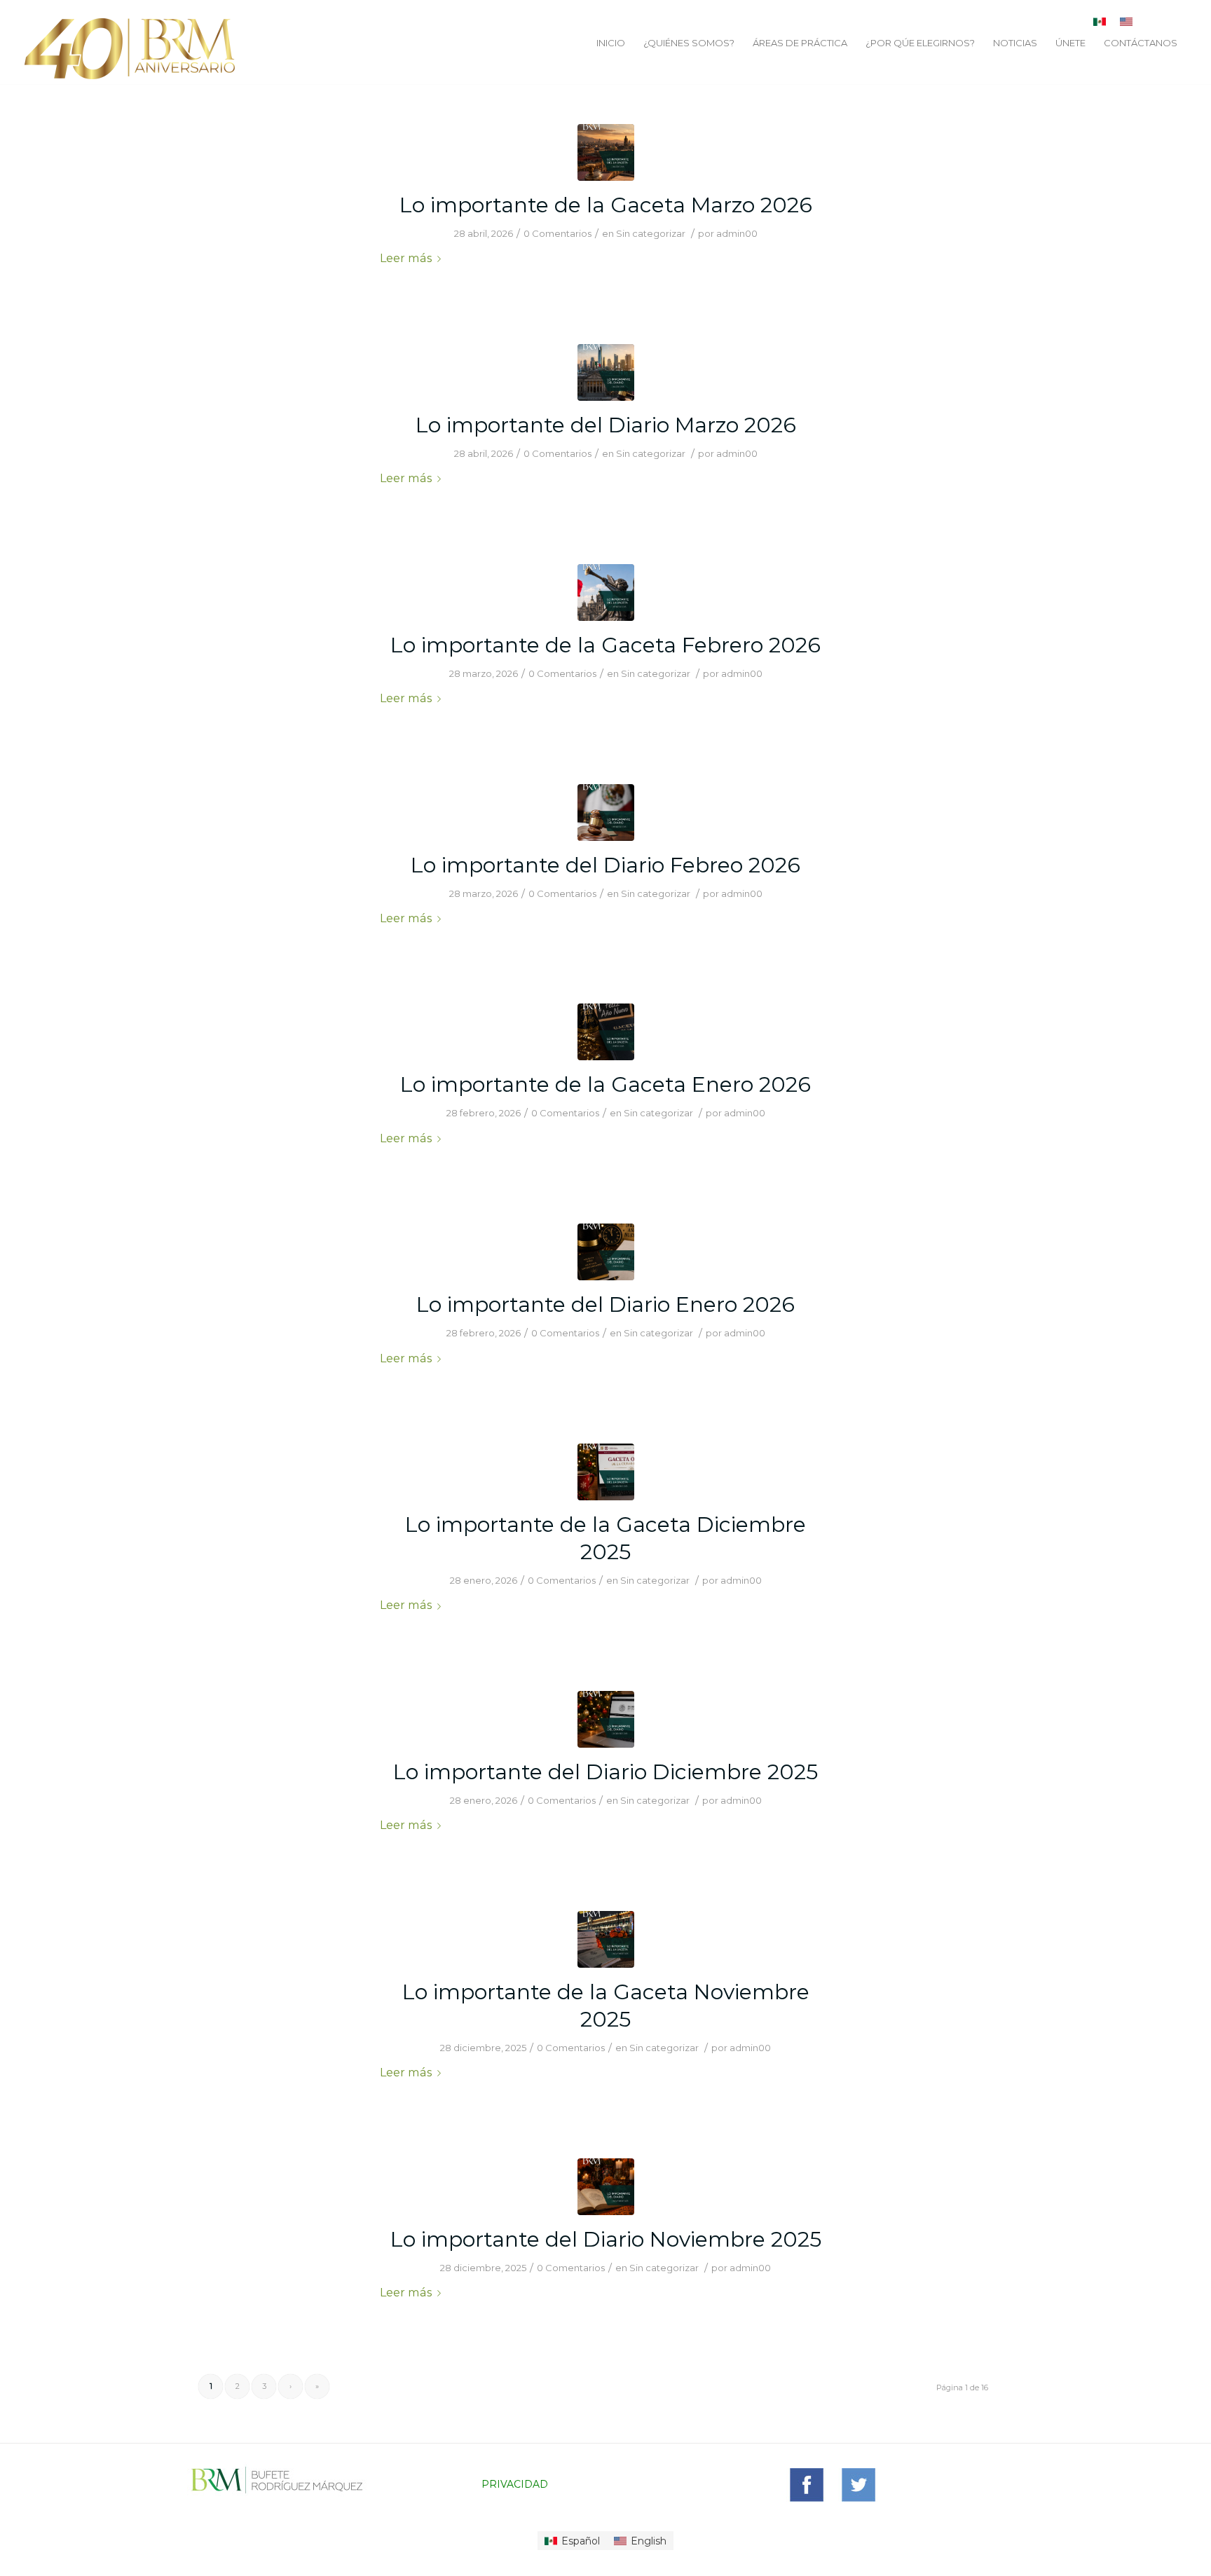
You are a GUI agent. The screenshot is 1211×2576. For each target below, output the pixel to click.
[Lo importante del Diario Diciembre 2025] (606, 1719)
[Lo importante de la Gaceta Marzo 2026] (606, 152)
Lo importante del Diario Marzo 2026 (606, 425)
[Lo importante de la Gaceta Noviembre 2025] (606, 1939)
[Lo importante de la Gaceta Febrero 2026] (606, 592)
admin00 (737, 233)
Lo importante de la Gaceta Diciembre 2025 (605, 1538)
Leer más (406, 258)
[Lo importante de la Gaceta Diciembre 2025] (606, 1472)
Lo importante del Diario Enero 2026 (605, 1304)
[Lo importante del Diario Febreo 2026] (606, 813)
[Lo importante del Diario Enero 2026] (606, 1252)
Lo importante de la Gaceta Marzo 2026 (606, 205)
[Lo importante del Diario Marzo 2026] (606, 372)
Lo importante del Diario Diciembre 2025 (605, 1772)
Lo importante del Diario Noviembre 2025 (606, 2239)
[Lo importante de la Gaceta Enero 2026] (606, 1032)
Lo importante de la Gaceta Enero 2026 (605, 1084)
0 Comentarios (557, 233)
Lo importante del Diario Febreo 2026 (605, 865)
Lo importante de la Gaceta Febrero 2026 (605, 645)
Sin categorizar (651, 233)
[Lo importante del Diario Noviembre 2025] (606, 2187)
